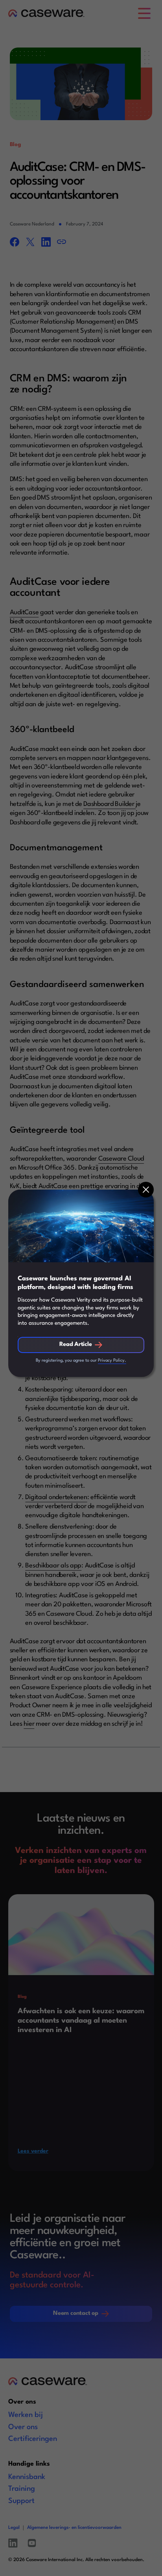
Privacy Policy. (112, 1361)
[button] (146, 1190)
